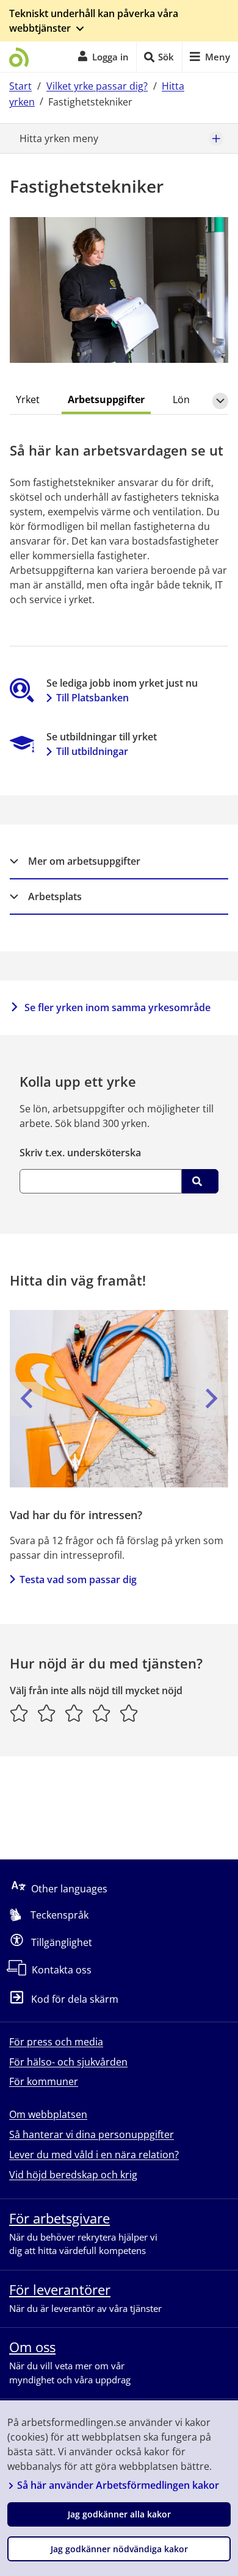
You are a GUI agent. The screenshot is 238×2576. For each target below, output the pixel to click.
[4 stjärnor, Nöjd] (102, 1713)
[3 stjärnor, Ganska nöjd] (74, 1713)
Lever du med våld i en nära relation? (94, 2155)
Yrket (28, 399)
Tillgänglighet (62, 1942)
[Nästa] (212, 1398)
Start (20, 86)
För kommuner (44, 2081)
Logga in (110, 57)
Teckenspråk (60, 1915)
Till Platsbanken (92, 698)
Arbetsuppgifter (106, 399)
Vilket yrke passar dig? (97, 86)
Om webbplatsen (48, 2114)
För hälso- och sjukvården (68, 2062)
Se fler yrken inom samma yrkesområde (117, 1007)
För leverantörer (60, 2289)
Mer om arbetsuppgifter (84, 861)
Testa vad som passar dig (78, 1580)
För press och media (56, 2042)
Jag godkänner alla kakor (119, 2514)
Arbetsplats (55, 896)
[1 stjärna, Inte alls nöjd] (19, 1713)
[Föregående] (26, 1398)
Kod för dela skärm (75, 2000)
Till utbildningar (92, 751)
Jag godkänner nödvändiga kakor (119, 2549)
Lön (181, 399)
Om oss (32, 2347)
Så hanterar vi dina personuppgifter (92, 2134)
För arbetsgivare (60, 2218)
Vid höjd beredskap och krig (73, 2175)
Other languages (69, 1889)
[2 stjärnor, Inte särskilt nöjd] (47, 1713)
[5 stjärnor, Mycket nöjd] (129, 1713)
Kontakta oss (62, 1970)
